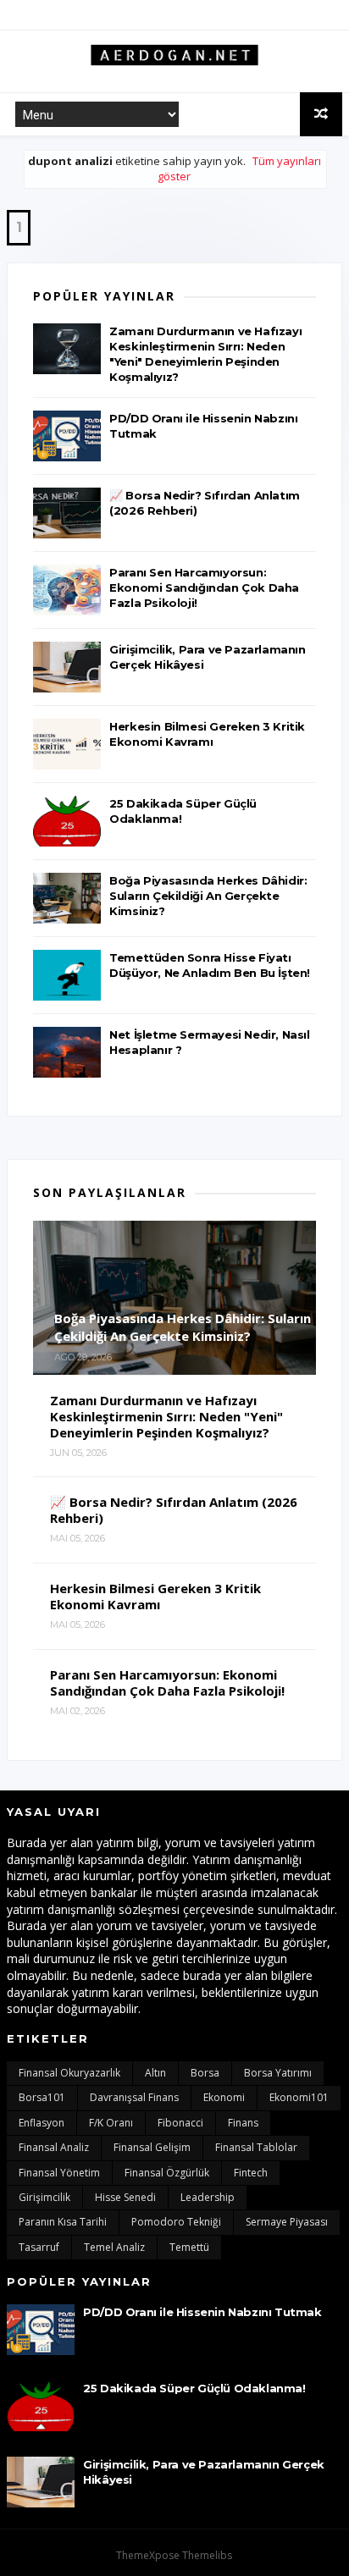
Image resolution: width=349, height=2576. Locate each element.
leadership (208, 2197)
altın (155, 2073)
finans (243, 2123)
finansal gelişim (152, 2147)
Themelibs (207, 2555)
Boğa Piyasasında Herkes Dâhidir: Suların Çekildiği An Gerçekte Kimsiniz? (208, 896)
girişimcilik (44, 2197)
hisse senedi (125, 2197)
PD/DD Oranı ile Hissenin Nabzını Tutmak (202, 2312)
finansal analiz (54, 2147)
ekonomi (224, 2097)
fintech (251, 2173)
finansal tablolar (256, 2147)
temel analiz (114, 2247)
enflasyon (42, 2123)
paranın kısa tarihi (63, 2222)
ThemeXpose (148, 2555)
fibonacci (180, 2123)
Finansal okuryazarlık (69, 2073)
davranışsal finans (134, 2097)
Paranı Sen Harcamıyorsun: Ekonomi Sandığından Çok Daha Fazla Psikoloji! (204, 587)
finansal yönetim (59, 2173)
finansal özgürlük (167, 2173)
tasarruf (39, 2247)
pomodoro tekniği (176, 2222)
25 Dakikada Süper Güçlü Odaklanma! (194, 2388)
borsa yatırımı (278, 2073)
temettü (189, 2247)
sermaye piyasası (287, 2222)
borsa (205, 2073)
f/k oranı (111, 2123)
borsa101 (42, 2097)
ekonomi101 (299, 2097)
